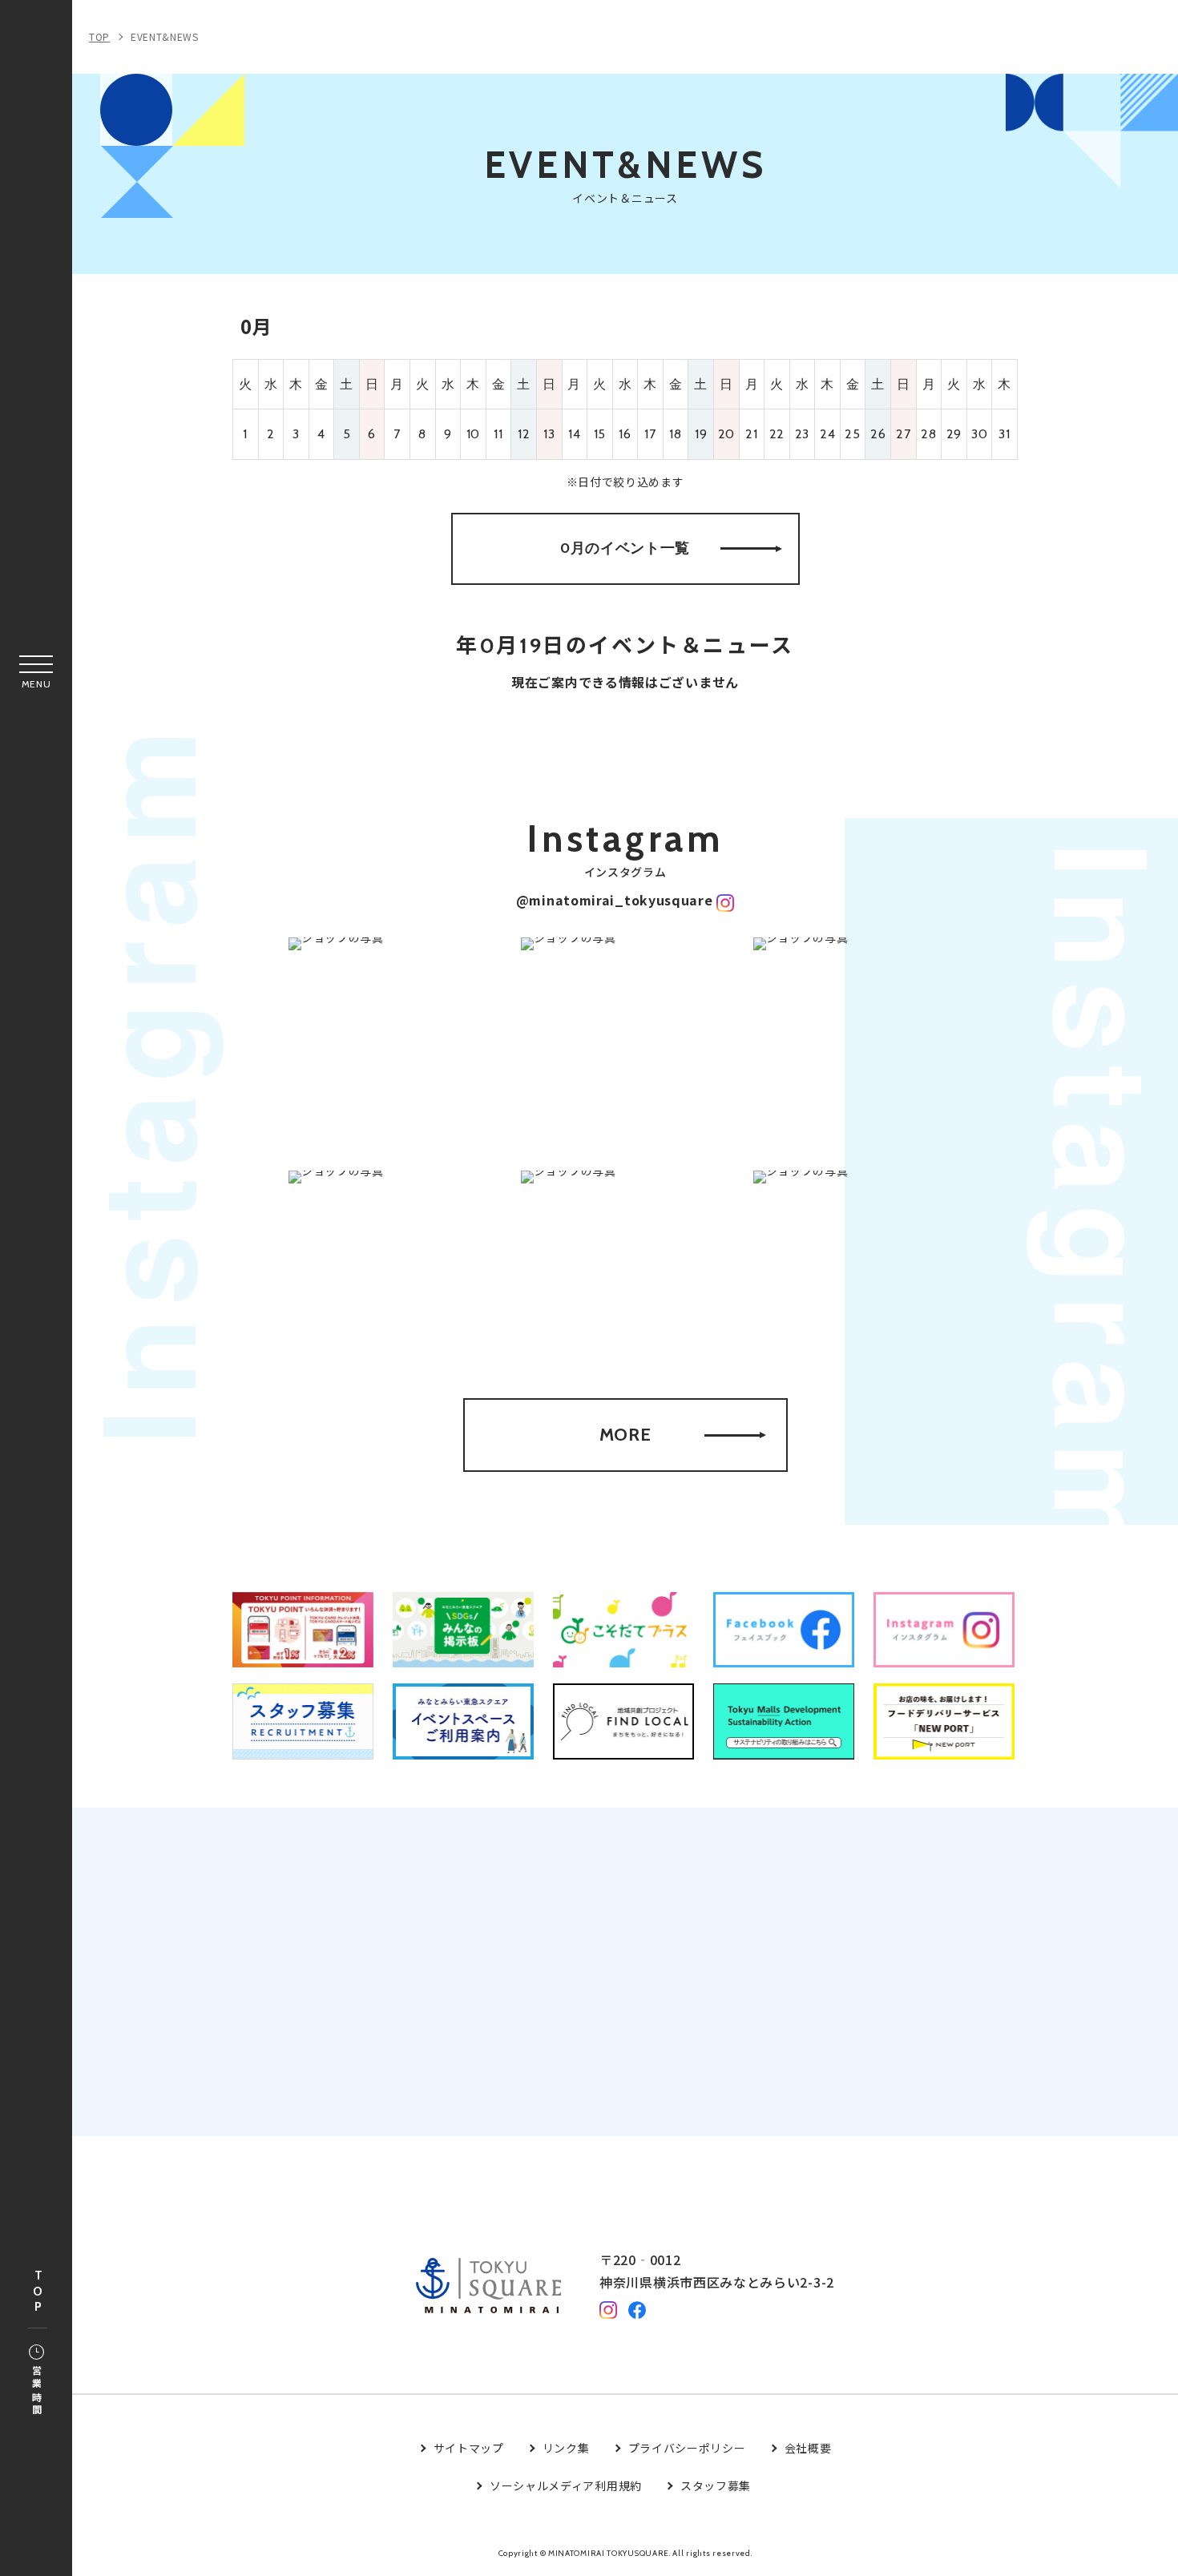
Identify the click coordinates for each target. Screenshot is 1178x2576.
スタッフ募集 (716, 2485)
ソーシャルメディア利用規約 (566, 2485)
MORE (625, 1435)
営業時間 (36, 2391)
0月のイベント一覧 (625, 548)
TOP (38, 2292)
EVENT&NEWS (165, 36)
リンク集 (566, 2448)
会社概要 (808, 2448)
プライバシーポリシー (687, 2448)
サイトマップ (469, 2448)
